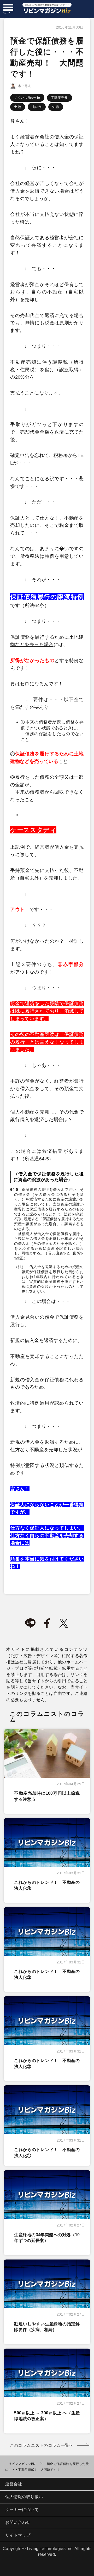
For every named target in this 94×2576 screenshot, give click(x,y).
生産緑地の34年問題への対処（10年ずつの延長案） (47, 2238)
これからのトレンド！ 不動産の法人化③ (47, 1974)
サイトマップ (18, 2535)
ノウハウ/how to (27, 98)
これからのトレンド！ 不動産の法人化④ (47, 1885)
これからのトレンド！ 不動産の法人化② (47, 2063)
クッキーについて (22, 2510)
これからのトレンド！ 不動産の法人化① (47, 2152)
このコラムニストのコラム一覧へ (42, 2445)
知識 (56, 107)
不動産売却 (60, 98)
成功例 (37, 107)
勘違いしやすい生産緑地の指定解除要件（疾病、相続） (47, 2327)
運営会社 (14, 2484)
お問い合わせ (18, 2522)
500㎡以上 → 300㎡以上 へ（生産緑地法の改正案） (47, 2416)
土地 (17, 107)
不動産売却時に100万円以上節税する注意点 (47, 1796)
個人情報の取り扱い (24, 2497)
